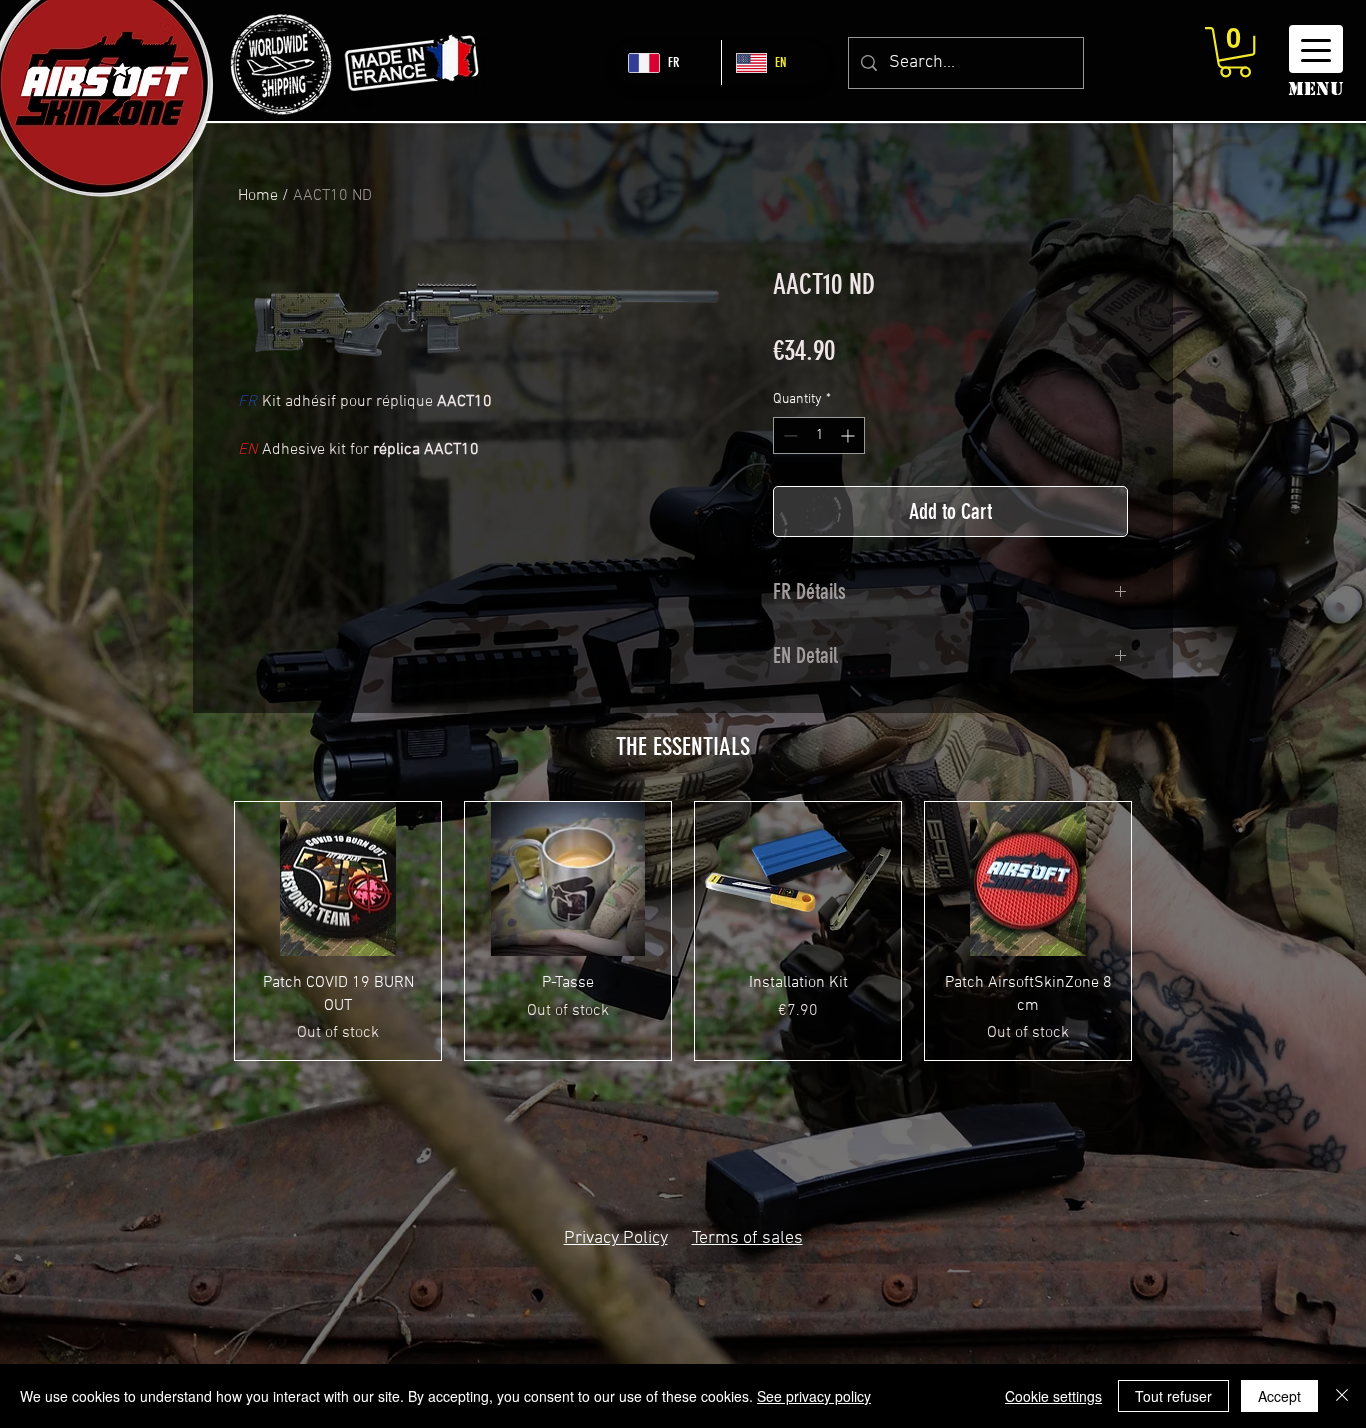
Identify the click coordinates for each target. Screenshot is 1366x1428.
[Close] (1342, 1396)
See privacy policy (814, 1396)
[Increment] (849, 435)
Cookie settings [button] (1053, 1396)
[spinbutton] (819, 435)
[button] (1235, 52)
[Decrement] (788, 435)
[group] (683, 931)
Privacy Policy (616, 1238)
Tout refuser (1173, 1396)
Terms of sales (747, 1238)
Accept (1279, 1396)
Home (258, 196)
